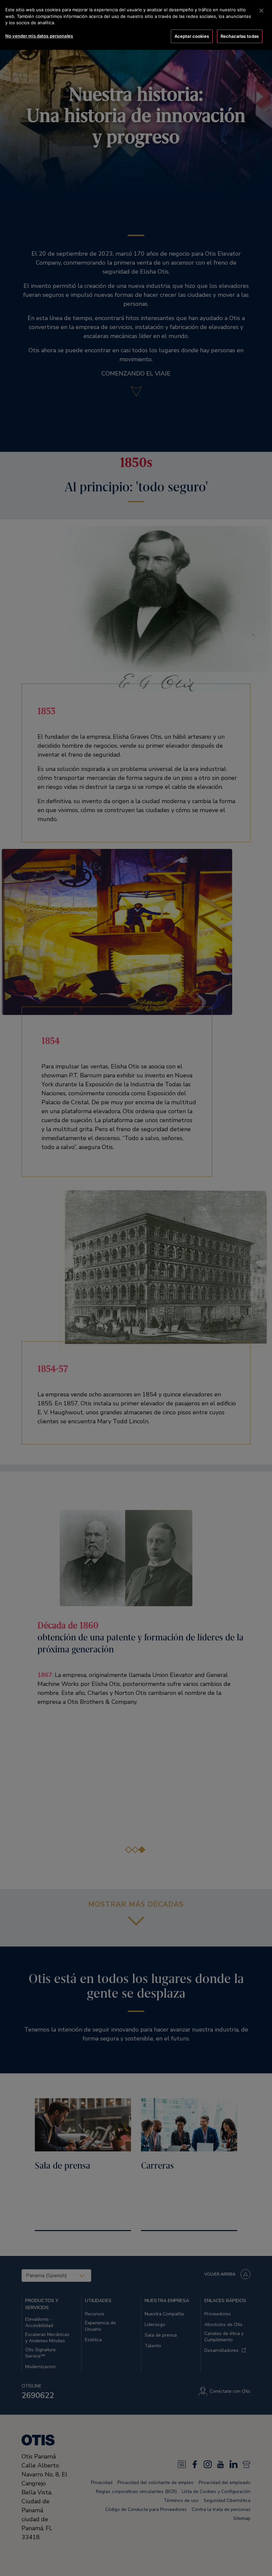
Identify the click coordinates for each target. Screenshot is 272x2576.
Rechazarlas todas (240, 36)
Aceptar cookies (192, 36)
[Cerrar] (261, 11)
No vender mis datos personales (39, 36)
